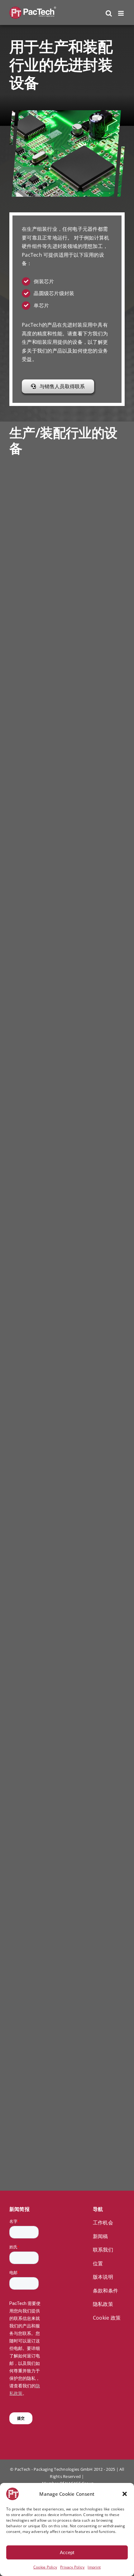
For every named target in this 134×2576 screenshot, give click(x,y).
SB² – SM (36, 926)
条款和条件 (105, 2291)
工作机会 (103, 2222)
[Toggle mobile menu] (121, 13)
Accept (67, 2552)
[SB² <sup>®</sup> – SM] (36, 864)
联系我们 (103, 2250)
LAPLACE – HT (33, 738)
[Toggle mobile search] (109, 13)
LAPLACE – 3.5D (35, 548)
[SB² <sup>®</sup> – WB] (36, 1620)
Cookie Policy (45, 2567)
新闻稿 (100, 2236)
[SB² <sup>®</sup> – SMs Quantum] (36, 1994)
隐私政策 (103, 2304)
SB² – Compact (33, 1123)
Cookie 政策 (107, 2318)
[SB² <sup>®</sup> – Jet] (36, 1429)
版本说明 (103, 2277)
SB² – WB (29, 1687)
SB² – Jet (35, 1491)
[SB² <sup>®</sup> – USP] (36, 1247)
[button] (125, 2494)
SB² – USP (29, 1314)
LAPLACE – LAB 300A (33, 1873)
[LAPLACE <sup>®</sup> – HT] (36, 673)
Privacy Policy (72, 2567)
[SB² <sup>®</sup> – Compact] (36, 1056)
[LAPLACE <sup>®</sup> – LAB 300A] (36, 1803)
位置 (98, 2263)
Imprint (94, 2567)
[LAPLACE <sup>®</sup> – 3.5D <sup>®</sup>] (36, 482)
